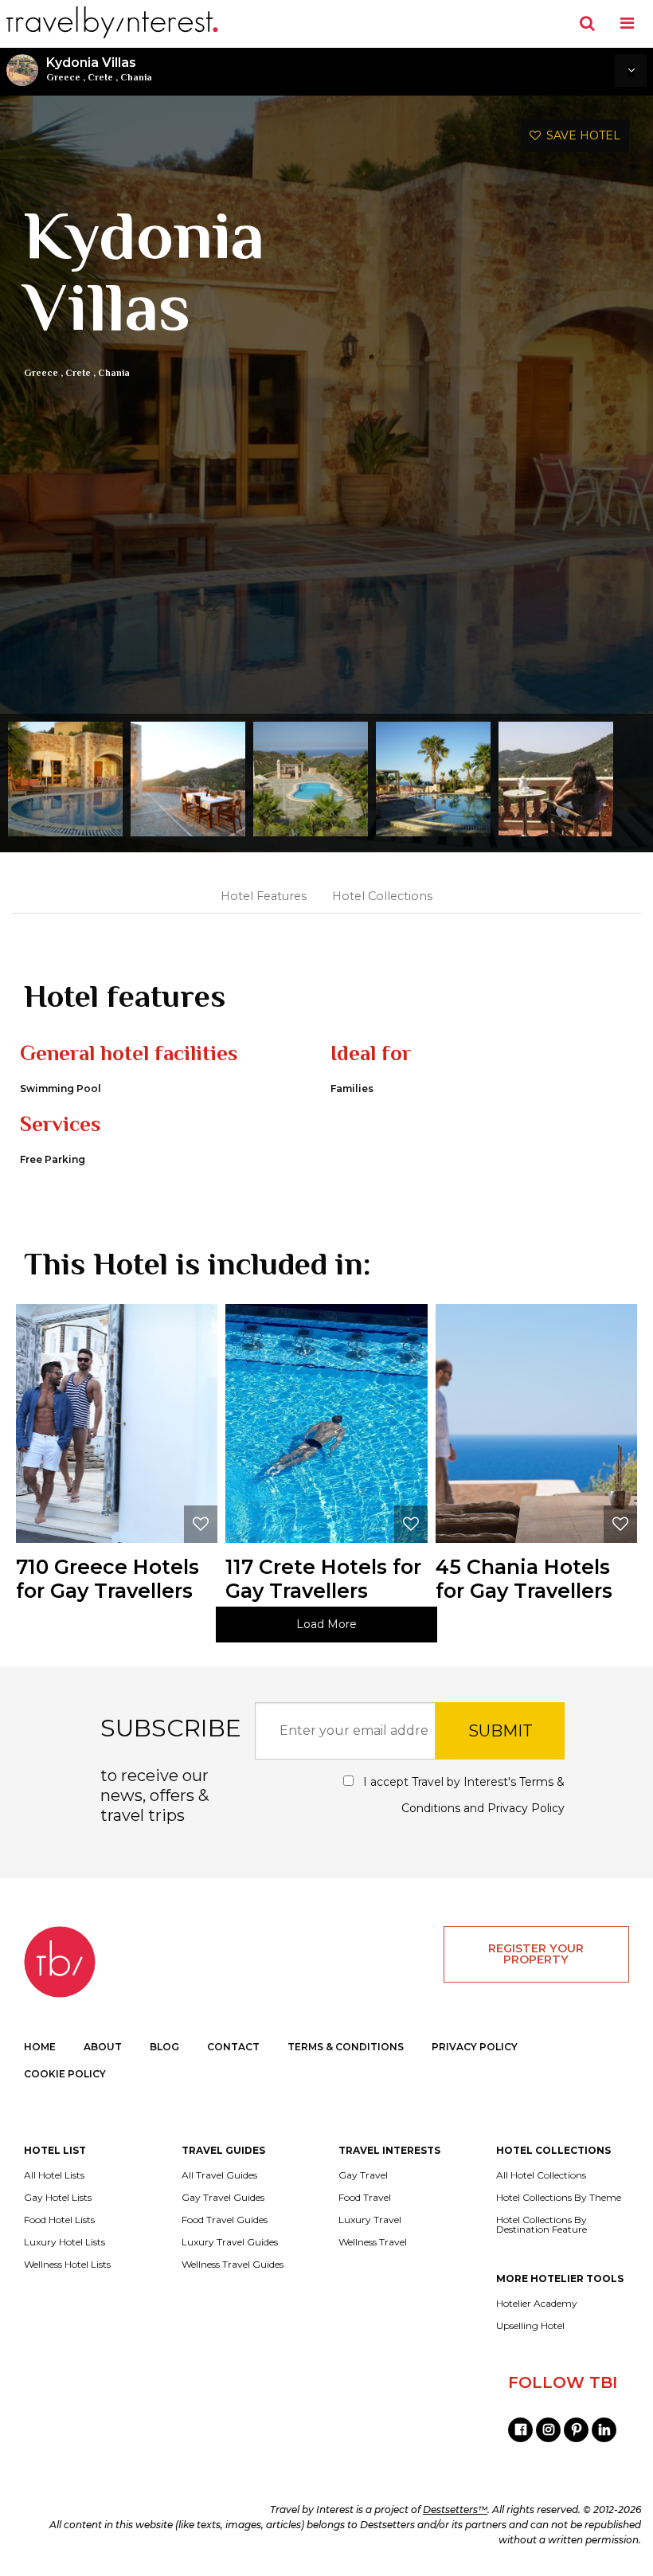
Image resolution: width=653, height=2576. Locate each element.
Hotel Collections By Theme (559, 2198)
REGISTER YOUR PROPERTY (536, 1954)
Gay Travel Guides (223, 2198)
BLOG (164, 2047)
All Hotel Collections (541, 2175)
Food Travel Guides (225, 2220)
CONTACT (233, 2047)
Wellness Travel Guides (233, 2265)
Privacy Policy (526, 1808)
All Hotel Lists (54, 2175)
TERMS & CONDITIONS (346, 2047)
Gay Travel (363, 2175)
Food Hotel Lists (59, 2220)
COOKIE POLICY (65, 2074)
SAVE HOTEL (581, 135)
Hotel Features (264, 896)
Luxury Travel (370, 2220)
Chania (136, 77)
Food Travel (365, 2198)
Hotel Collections (382, 896)
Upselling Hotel (530, 2326)
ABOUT (103, 2047)
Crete (100, 77)
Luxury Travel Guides (230, 2242)
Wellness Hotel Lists (67, 2265)
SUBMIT (501, 1731)
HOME (40, 2047)
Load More (326, 1624)
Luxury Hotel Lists (65, 2242)
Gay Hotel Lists (58, 2198)
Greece (63, 77)
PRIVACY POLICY (475, 2047)
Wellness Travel (373, 2242)
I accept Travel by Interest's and (462, 1795)
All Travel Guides (219, 2175)
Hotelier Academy (537, 2304)
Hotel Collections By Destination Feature (542, 2225)
